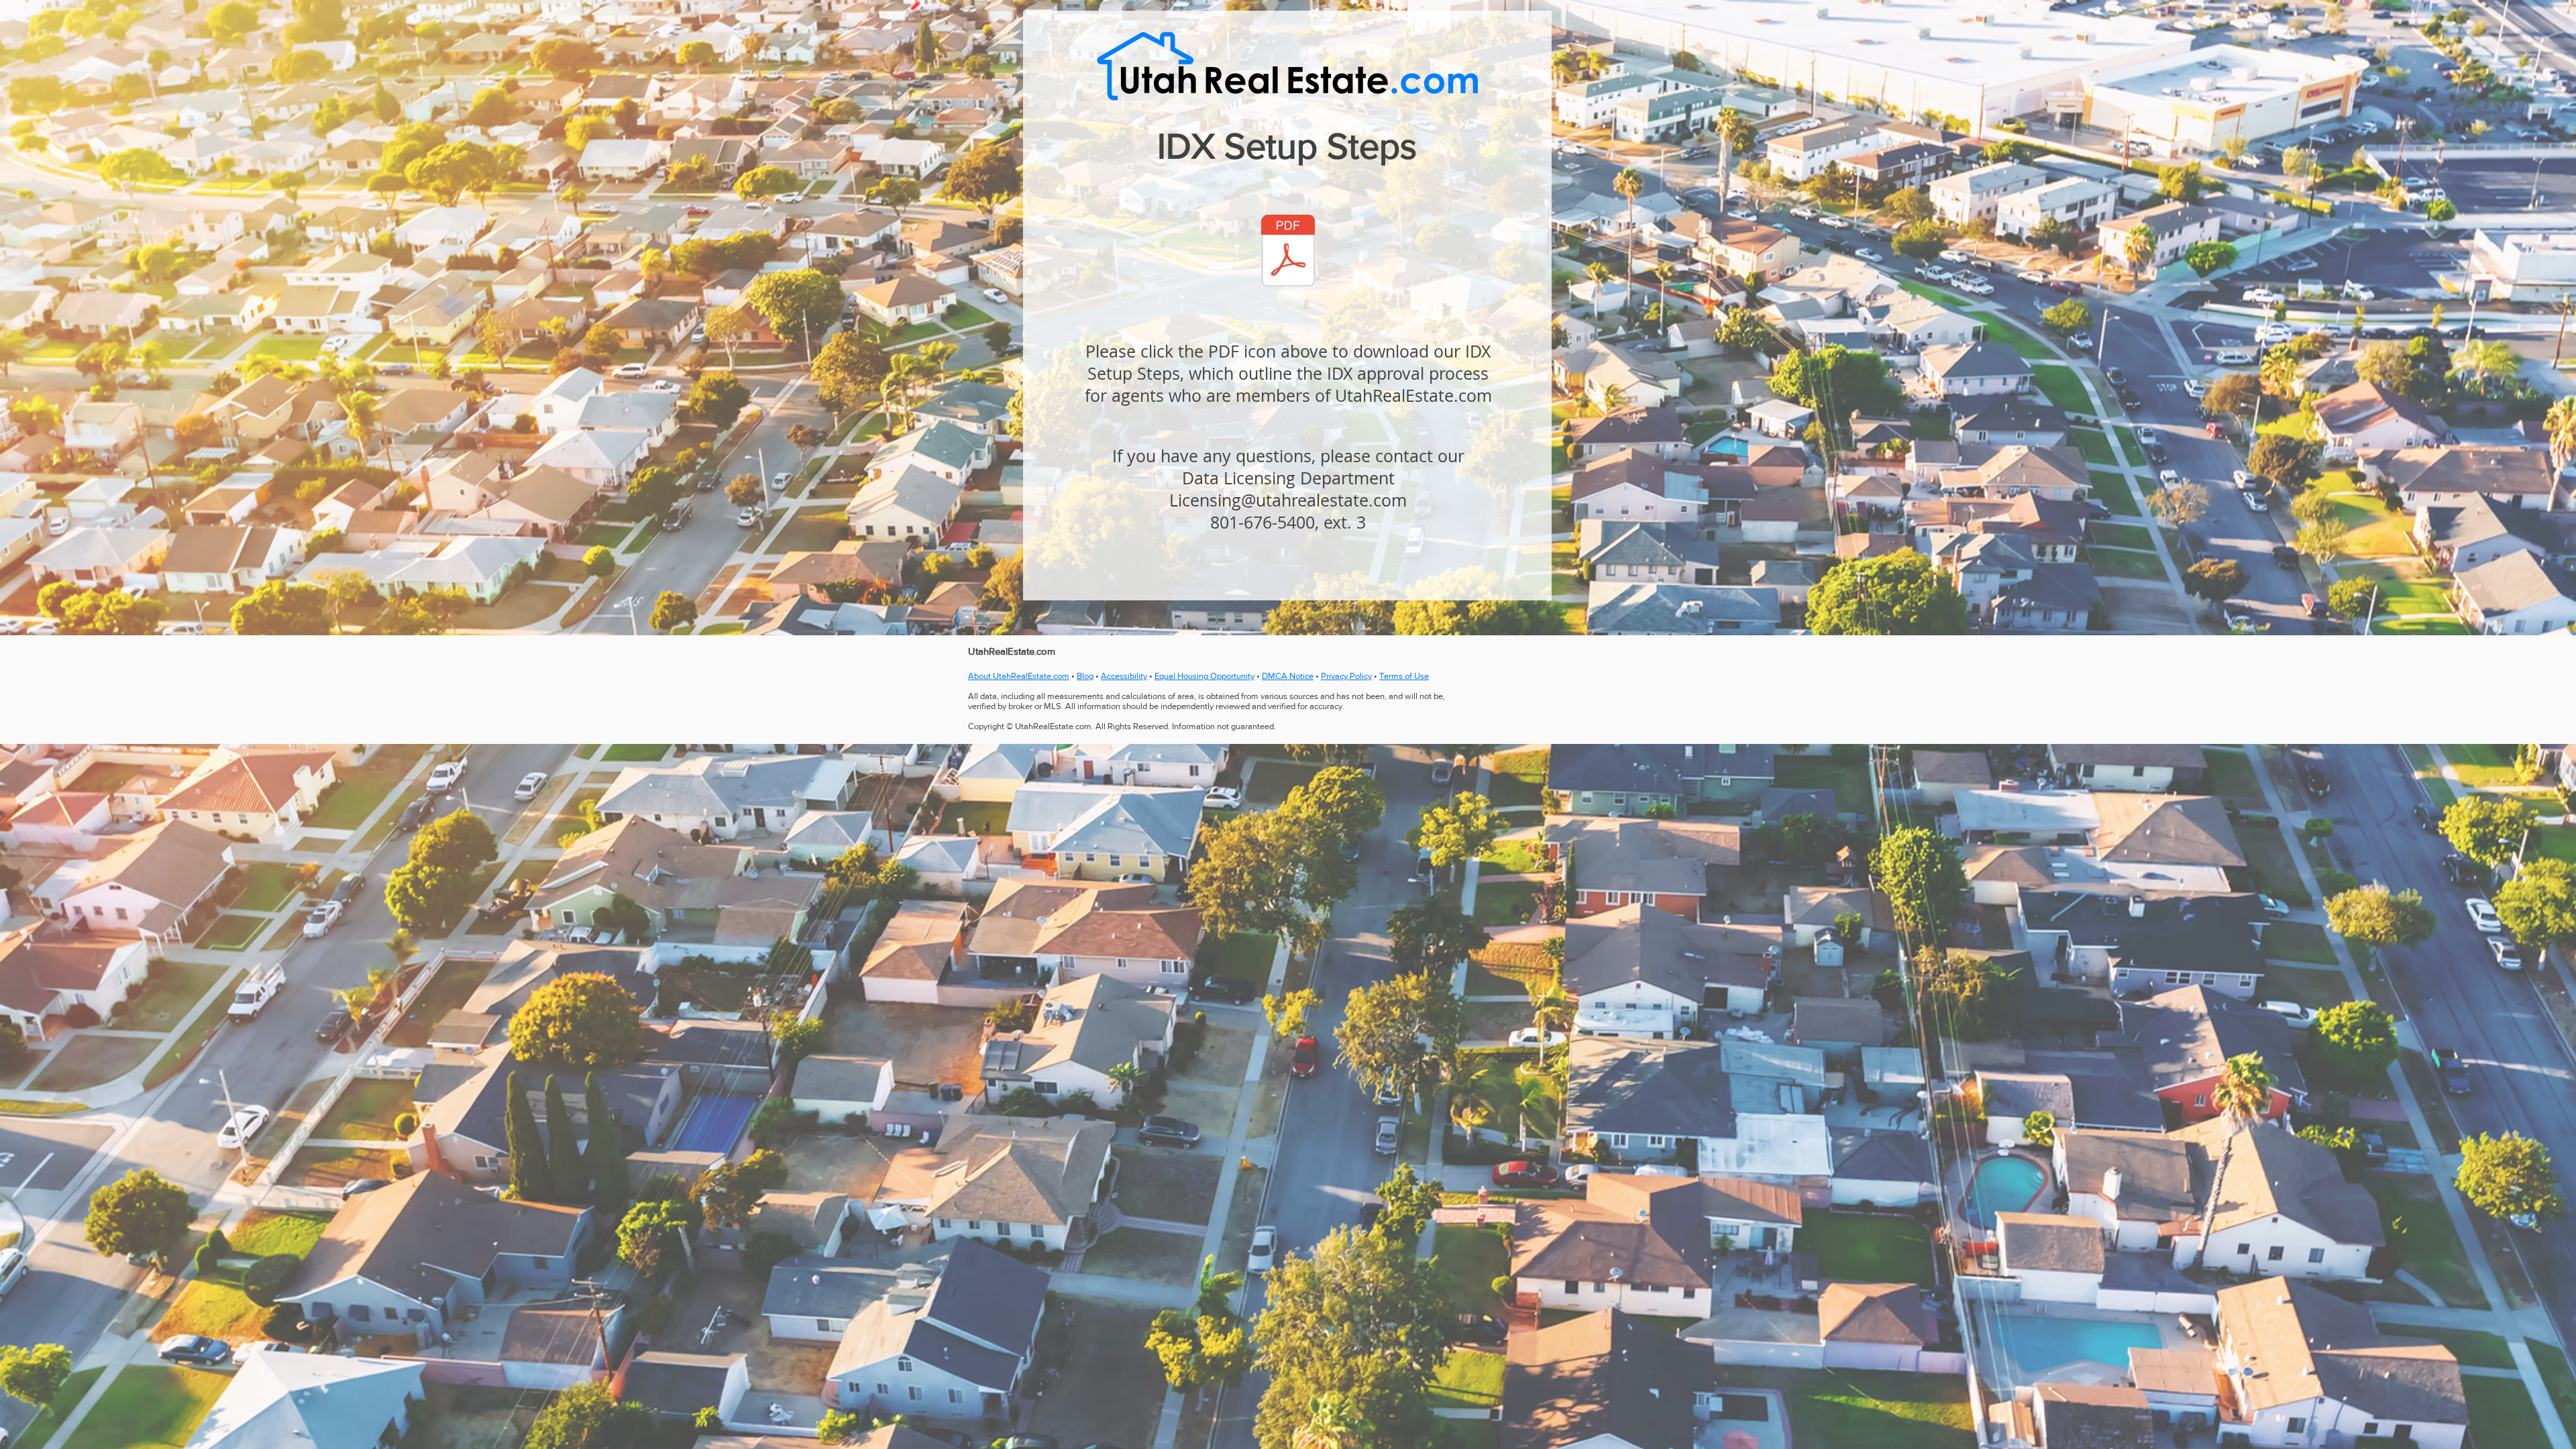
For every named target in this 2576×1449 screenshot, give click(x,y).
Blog (1085, 676)
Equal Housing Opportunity (1204, 676)
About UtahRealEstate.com (1019, 676)
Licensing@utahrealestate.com (1288, 500)
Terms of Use (1404, 676)
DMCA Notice (1288, 676)
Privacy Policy (1346, 676)
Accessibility (1124, 676)
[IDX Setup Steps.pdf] (1288, 252)
